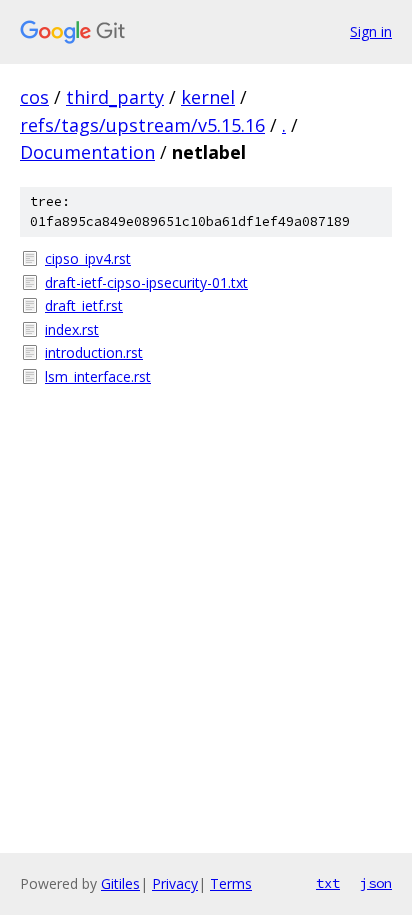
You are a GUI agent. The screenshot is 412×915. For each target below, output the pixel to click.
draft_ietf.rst (84, 305)
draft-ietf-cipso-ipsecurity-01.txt (146, 282)
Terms (231, 883)
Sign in (371, 31)
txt (328, 883)
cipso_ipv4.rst (88, 258)
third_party (115, 97)
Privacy (175, 883)
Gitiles (120, 883)
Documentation (87, 152)
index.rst (72, 329)
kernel (208, 97)
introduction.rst (94, 352)
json (376, 883)
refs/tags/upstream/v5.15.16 (142, 125)
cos (34, 97)
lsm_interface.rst (98, 376)
